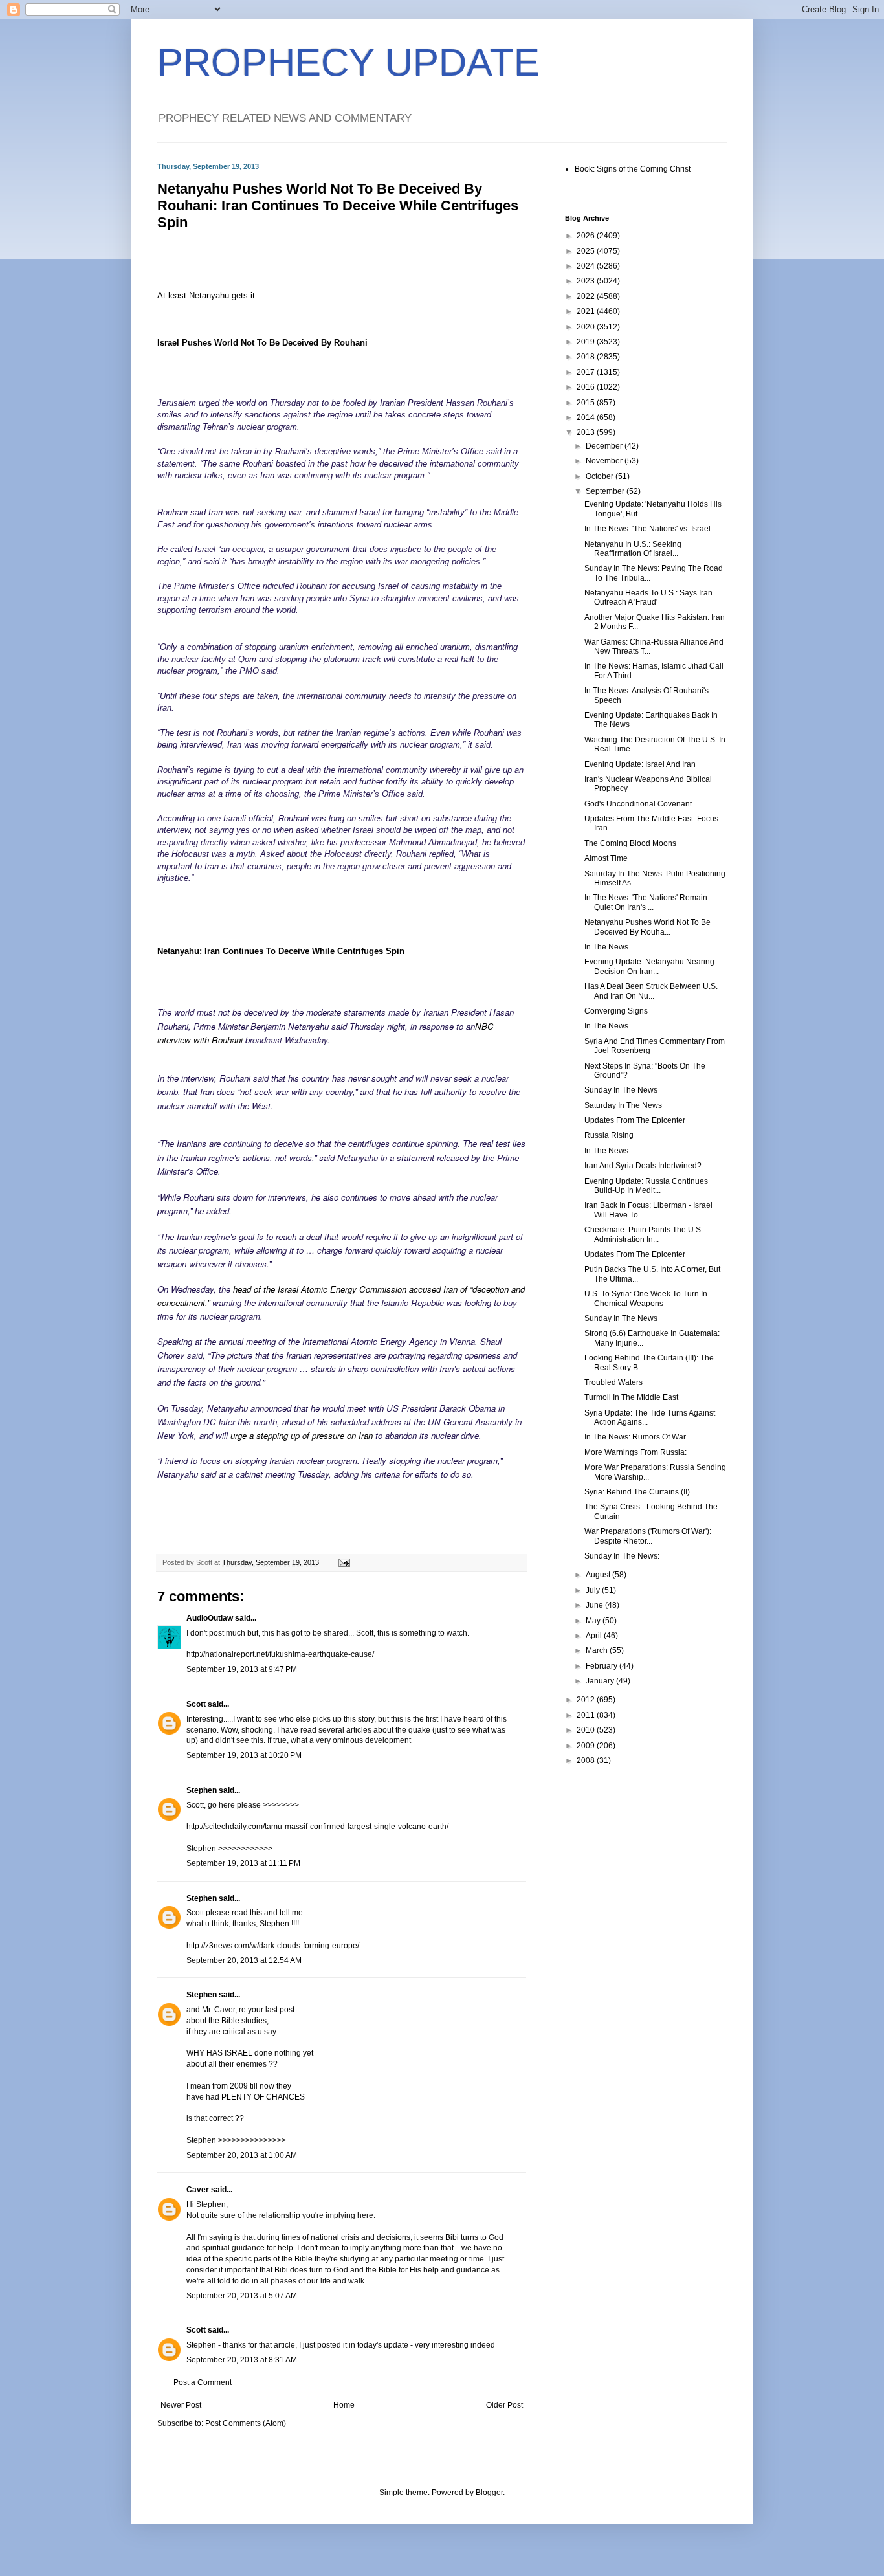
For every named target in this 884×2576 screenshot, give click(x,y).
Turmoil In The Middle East (631, 1397)
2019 (587, 342)
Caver (198, 2190)
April (595, 1636)
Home (344, 2405)
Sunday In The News (621, 1090)
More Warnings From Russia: (635, 1452)
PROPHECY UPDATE (348, 62)
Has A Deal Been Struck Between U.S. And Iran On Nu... (651, 991)
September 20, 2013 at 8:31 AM (242, 2360)
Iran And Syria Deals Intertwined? (643, 1166)
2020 (587, 327)
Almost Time (606, 858)
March (598, 1650)
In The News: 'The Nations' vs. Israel (647, 529)
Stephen (202, 1790)
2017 (587, 372)
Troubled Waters (613, 1382)
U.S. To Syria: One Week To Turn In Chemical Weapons (646, 1298)
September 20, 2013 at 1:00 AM (242, 2155)
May (594, 1621)
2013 (587, 432)
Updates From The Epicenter (635, 1120)
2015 (587, 403)
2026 (587, 236)
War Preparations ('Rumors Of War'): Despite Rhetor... (648, 1536)
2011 (587, 1715)
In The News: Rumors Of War (635, 1437)
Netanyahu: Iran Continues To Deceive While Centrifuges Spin (281, 951)
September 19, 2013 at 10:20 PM (244, 1755)
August (599, 1575)
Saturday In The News (623, 1105)
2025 (587, 251)
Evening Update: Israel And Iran (640, 764)
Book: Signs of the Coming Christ (633, 169)
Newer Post (181, 2405)
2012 (587, 1700)
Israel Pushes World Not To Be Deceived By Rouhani (262, 343)
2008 (587, 1760)
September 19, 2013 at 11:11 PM (243, 1863)
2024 (587, 266)
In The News (606, 947)
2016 (587, 387)
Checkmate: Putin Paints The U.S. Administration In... (644, 1234)
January (601, 1681)
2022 (587, 296)
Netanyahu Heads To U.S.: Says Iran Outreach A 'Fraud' (648, 597)
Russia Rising (609, 1135)
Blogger (489, 2493)
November (605, 461)
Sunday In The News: (622, 1556)
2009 (587, 1746)
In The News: (607, 1151)
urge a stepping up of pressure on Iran (302, 1435)
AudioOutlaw (210, 1618)
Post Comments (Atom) (246, 2423)
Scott (196, 1704)
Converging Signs (616, 1011)
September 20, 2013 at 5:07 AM (242, 2296)
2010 (587, 1730)
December (605, 446)
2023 (587, 281)
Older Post (504, 2405)
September (606, 491)
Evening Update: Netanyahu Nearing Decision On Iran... (649, 966)
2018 (587, 357)
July (594, 1590)
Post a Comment (203, 2382)
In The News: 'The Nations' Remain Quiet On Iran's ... (646, 902)
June (595, 1605)
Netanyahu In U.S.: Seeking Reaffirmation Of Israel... (633, 549)
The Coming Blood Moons (630, 843)
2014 (587, 417)
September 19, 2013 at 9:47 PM (242, 1669)
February (602, 1666)
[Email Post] (344, 1562)
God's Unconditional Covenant (638, 804)
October (601, 476)
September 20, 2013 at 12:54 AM (244, 1960)
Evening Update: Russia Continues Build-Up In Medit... (646, 1186)
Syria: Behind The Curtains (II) (637, 1492)
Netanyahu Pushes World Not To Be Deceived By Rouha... (647, 927)
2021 (587, 311)
